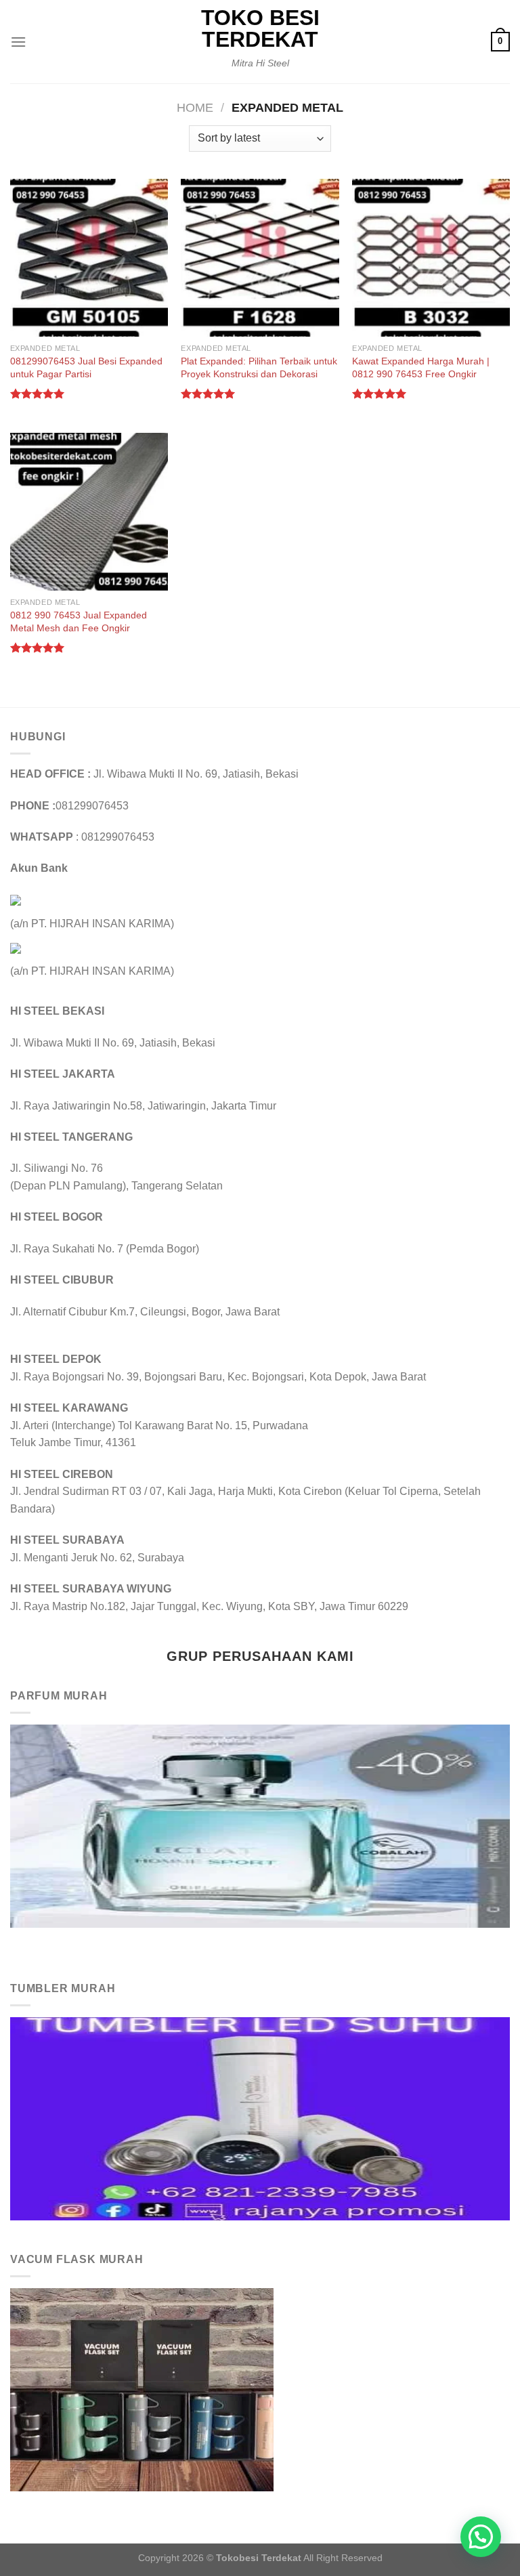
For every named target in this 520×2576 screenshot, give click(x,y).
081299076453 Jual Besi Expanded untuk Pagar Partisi (86, 367)
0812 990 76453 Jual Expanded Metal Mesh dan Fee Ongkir (79, 621)
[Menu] (18, 42)
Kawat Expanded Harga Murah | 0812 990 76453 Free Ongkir (421, 367)
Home (195, 107)
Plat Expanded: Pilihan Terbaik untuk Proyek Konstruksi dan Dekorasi (259, 367)
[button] (481, 2537)
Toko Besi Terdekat (260, 28)
